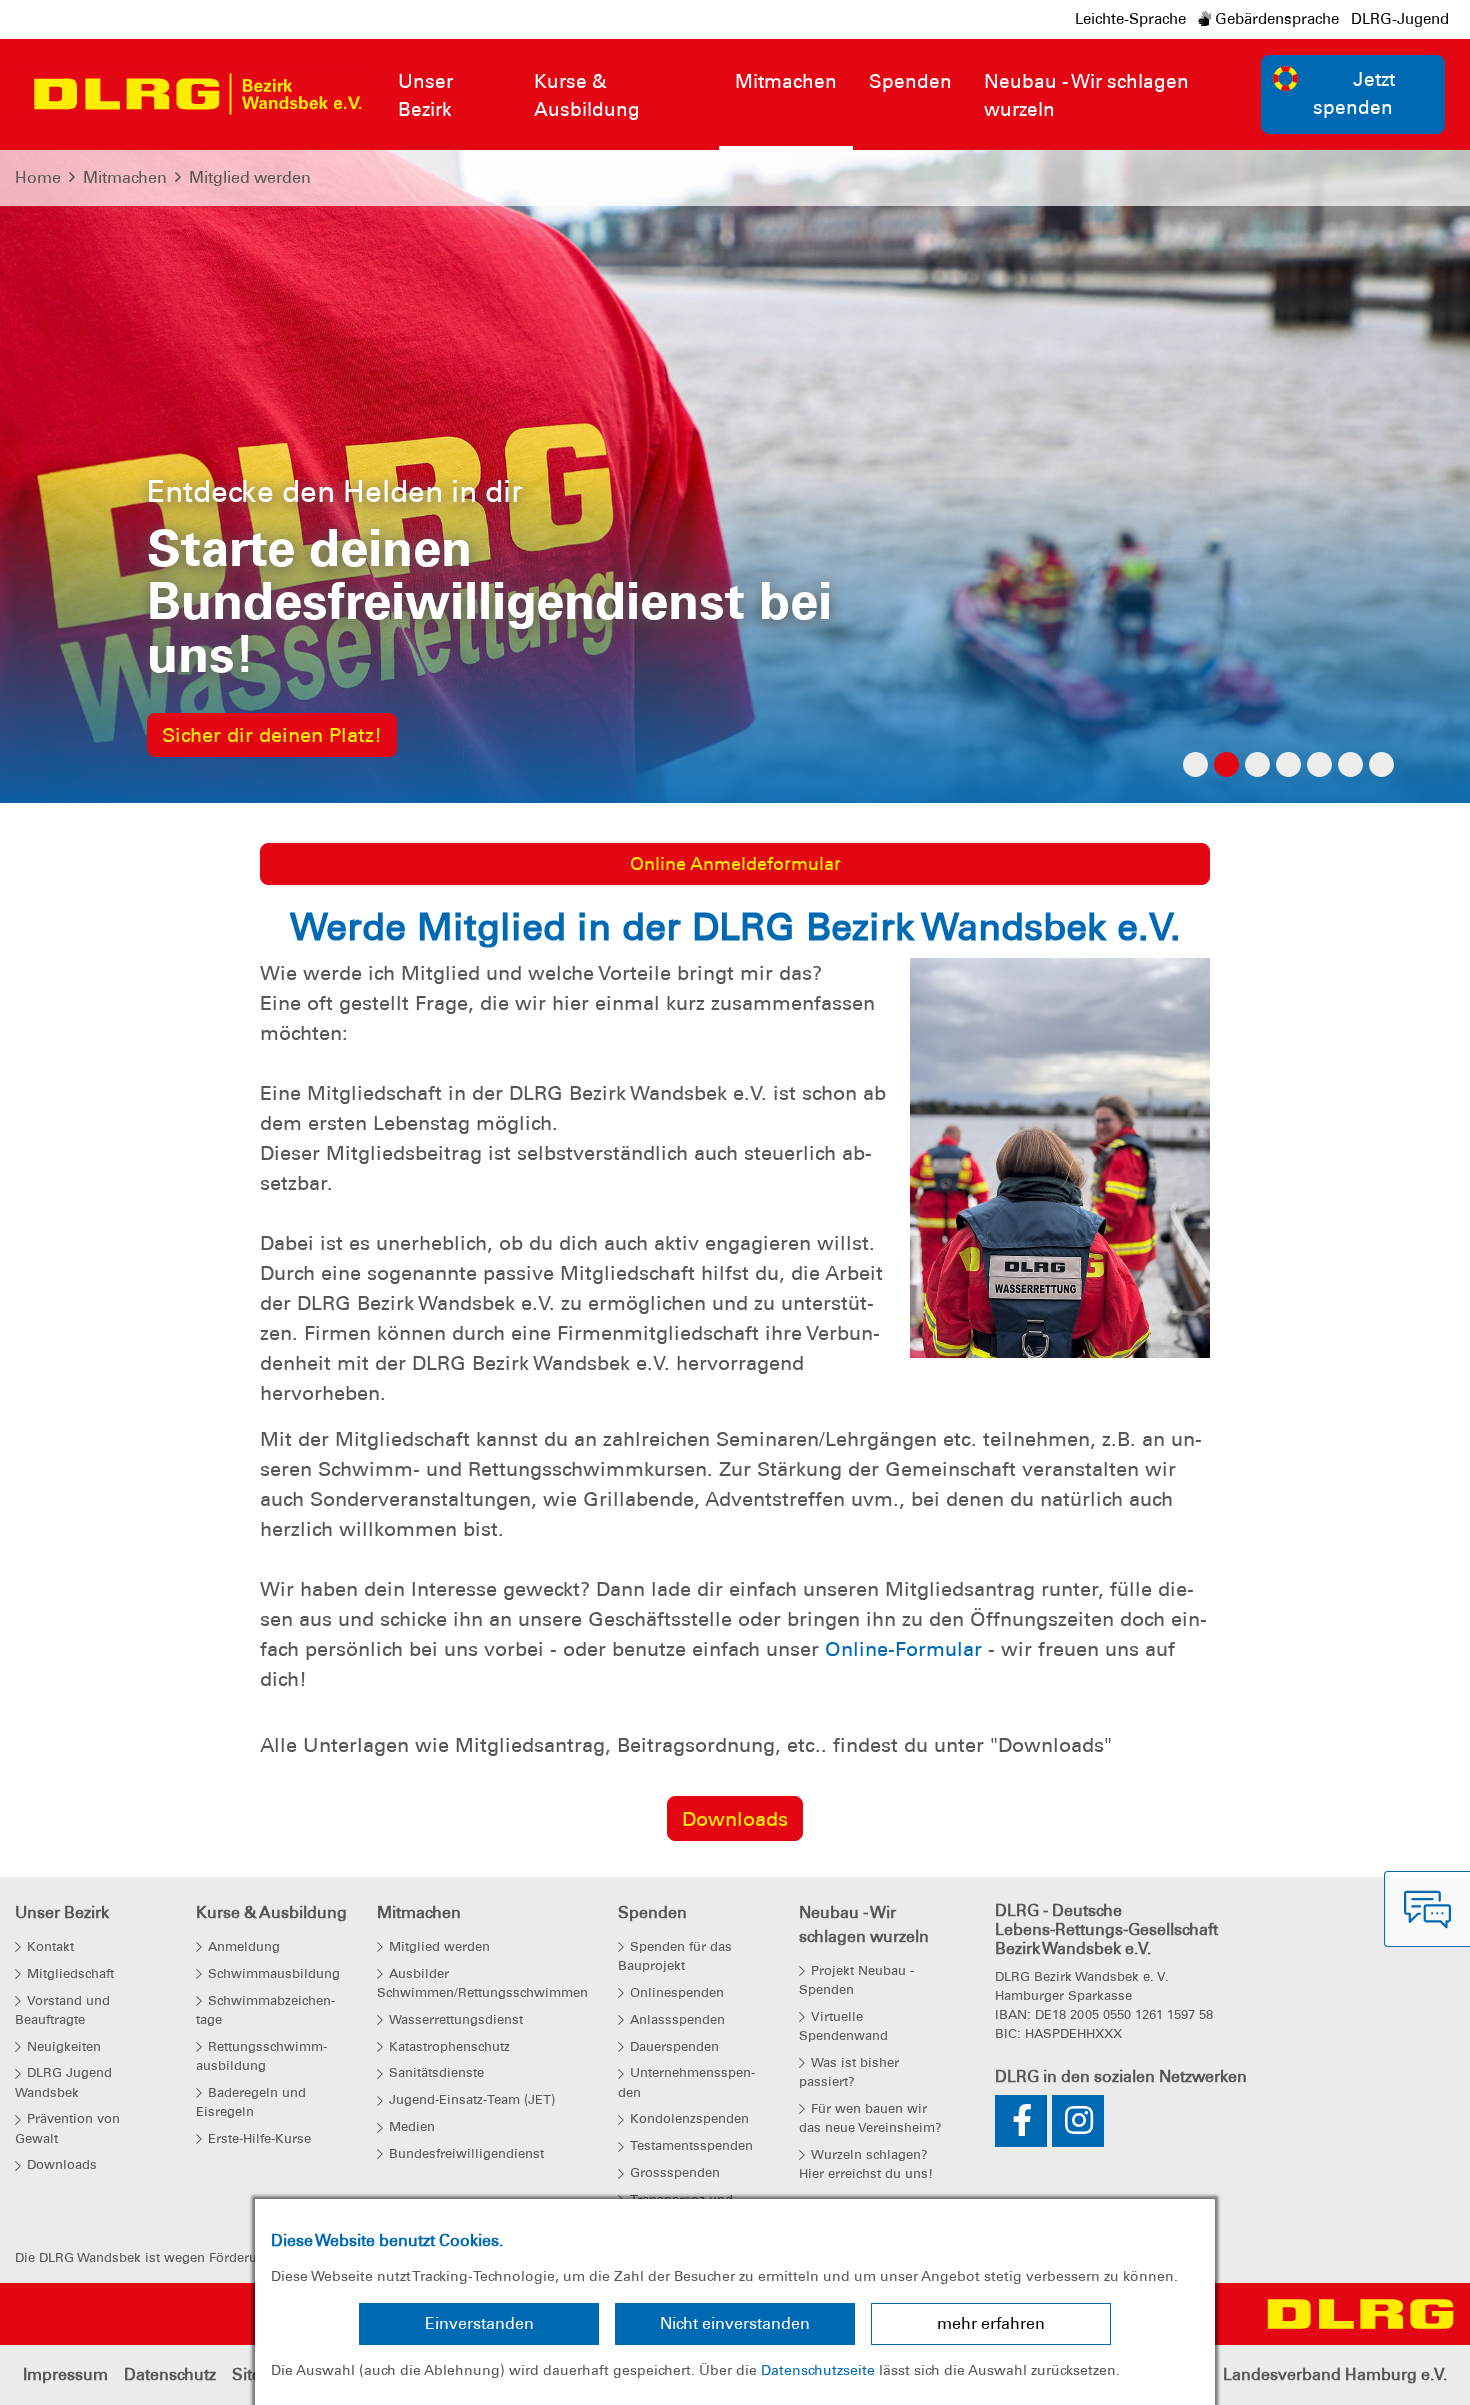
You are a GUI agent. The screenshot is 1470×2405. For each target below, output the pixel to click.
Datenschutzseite (818, 2370)
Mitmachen (125, 177)
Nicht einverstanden (735, 2323)
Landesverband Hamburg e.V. (1335, 2374)
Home (38, 177)
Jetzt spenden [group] (1354, 94)
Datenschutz (170, 2374)
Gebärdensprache (1275, 19)
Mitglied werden (250, 177)
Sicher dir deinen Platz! (272, 735)
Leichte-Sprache (1130, 19)
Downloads (735, 1819)
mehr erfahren (991, 2323)
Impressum (65, 2374)
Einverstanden (479, 2323)
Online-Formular (903, 1649)
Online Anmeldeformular (735, 863)
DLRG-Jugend (1400, 19)
